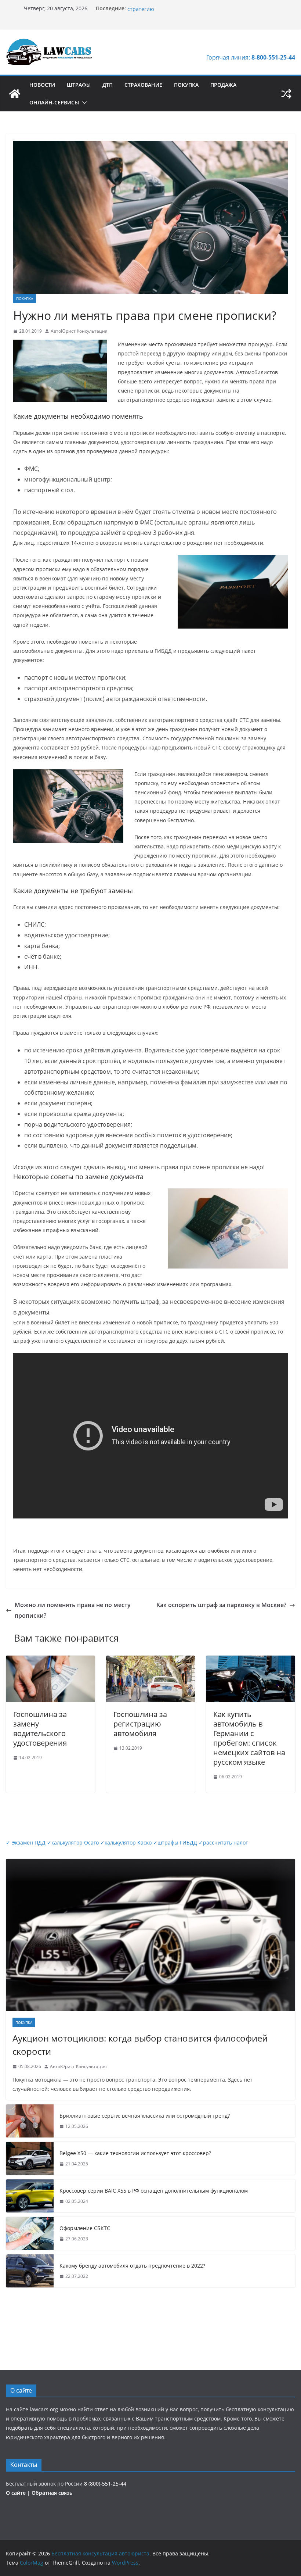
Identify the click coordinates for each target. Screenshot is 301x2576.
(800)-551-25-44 (105, 2484)
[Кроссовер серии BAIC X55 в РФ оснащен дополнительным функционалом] (30, 2196)
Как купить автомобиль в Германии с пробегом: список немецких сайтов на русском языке (249, 1738)
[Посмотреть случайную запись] (286, 94)
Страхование (143, 85)
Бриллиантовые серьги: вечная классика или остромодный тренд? (145, 2116)
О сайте (17, 2493)
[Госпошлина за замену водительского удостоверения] (50, 1661)
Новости (42, 85)
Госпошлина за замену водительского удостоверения (40, 1729)
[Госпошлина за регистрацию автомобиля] (151, 1661)
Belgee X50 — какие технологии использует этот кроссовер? (135, 2153)
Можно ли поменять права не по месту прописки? (73, 1610)
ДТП (108, 85)
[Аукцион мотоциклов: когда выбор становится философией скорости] (150, 1935)
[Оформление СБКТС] (30, 2233)
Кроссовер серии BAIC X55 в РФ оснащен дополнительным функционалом (154, 2191)
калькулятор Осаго (73, 1842)
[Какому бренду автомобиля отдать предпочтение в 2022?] (30, 2271)
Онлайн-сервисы (54, 102)
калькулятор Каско (126, 1842)
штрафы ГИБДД (175, 1842)
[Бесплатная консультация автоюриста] (15, 94)
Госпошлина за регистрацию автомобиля (140, 1724)
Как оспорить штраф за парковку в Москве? (221, 1605)
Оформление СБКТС (85, 2228)
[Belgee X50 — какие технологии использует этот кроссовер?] (30, 2158)
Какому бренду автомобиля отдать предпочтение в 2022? (132, 2266)
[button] (83, 103)
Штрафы (79, 85)
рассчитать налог (223, 1842)
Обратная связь (52, 2493)
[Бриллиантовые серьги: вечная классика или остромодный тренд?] (30, 2121)
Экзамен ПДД (26, 1842)
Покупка (186, 85)
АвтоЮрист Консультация (79, 331)
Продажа (223, 85)
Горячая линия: (251, 57)
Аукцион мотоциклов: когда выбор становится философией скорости (140, 2045)
